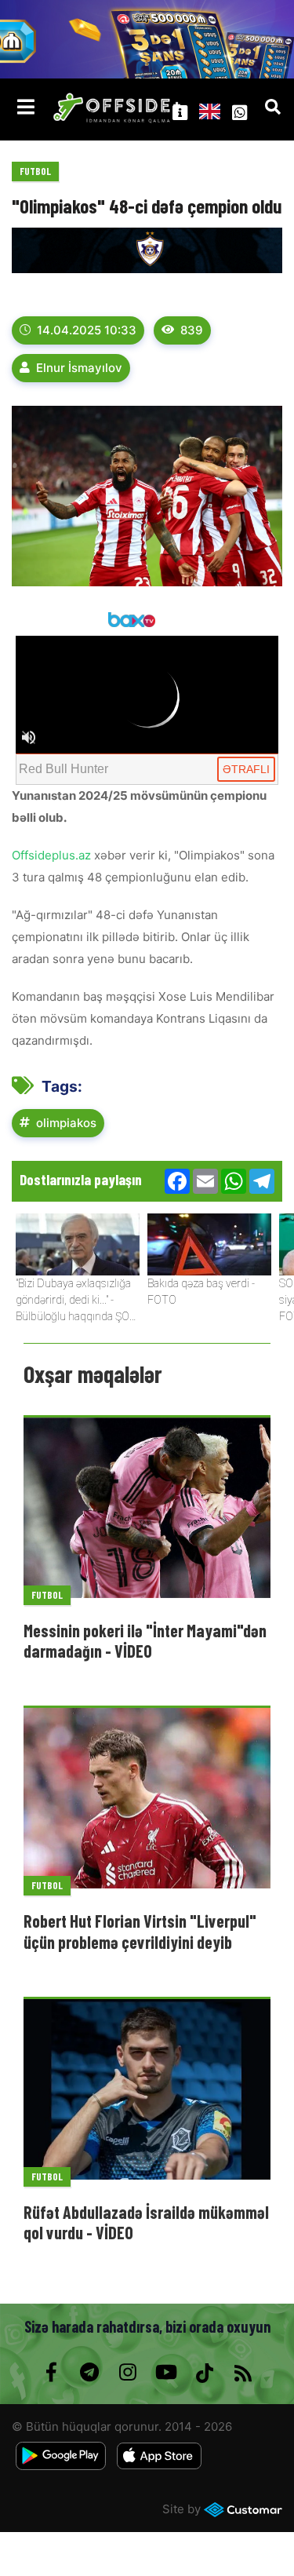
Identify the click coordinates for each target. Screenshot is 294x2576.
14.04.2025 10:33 (87, 330)
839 (192, 330)
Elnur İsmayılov (79, 368)
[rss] (243, 2373)
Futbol (35, 171)
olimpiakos (66, 1123)
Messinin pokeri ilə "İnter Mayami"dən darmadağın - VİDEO (145, 1640)
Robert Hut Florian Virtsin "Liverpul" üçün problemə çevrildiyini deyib (140, 1931)
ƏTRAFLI (246, 769)
